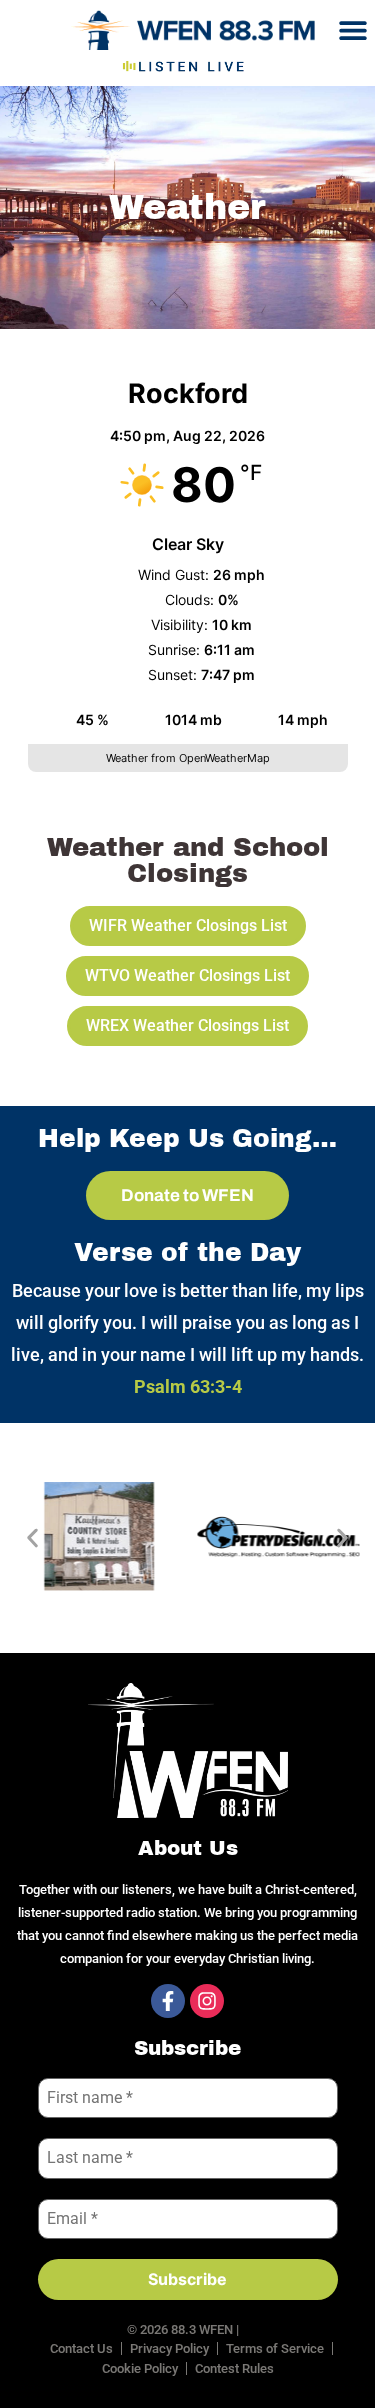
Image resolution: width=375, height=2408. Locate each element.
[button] (352, 29)
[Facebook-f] (168, 2001)
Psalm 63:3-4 (188, 1386)
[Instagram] (207, 2001)
